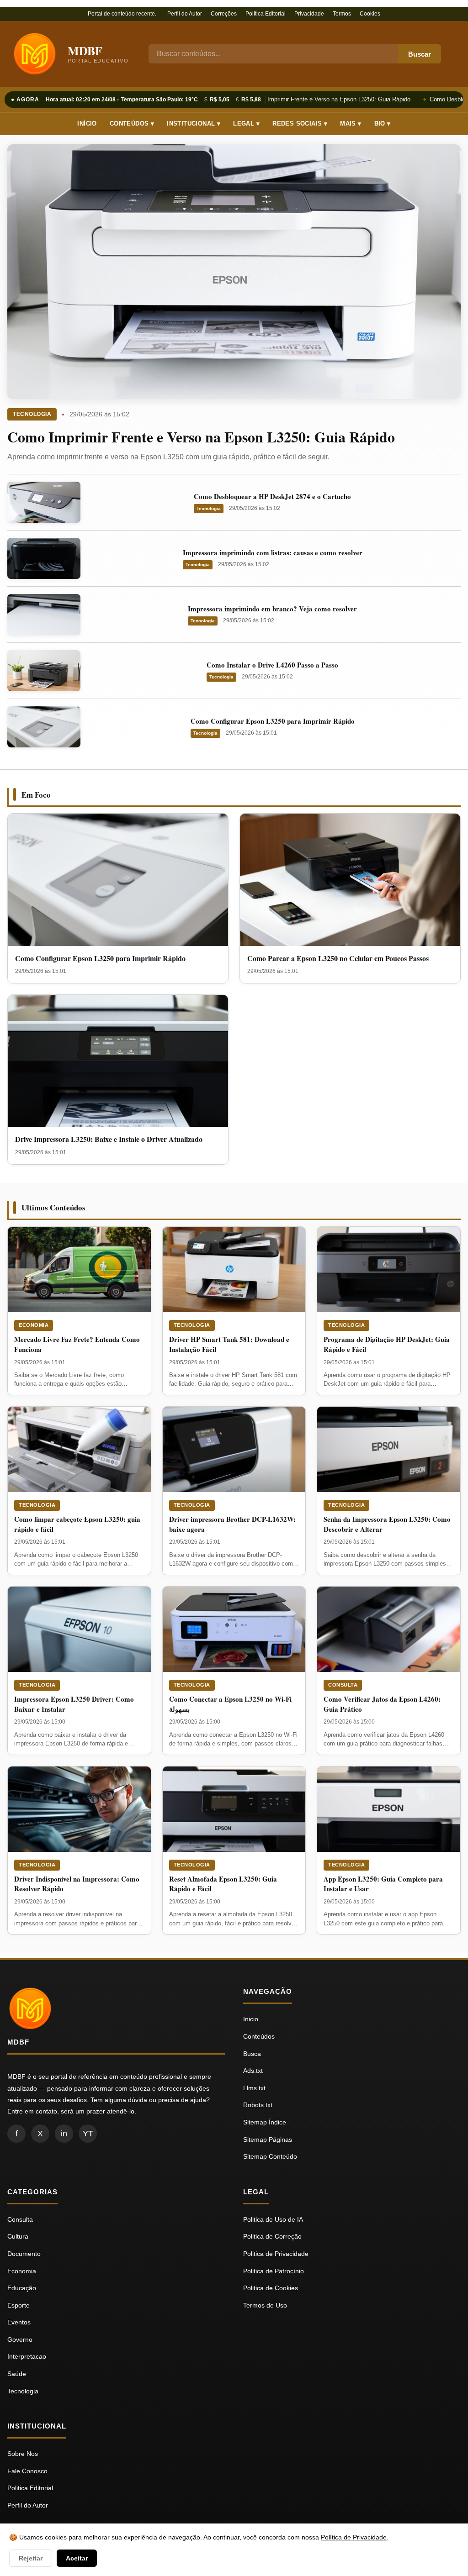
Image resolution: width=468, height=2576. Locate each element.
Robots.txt (258, 2105)
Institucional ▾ (194, 124)
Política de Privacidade (354, 2537)
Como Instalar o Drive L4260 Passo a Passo (272, 665)
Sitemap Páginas (268, 2140)
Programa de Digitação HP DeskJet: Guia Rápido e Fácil (387, 1344)
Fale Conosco (27, 2471)
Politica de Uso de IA (273, 2219)
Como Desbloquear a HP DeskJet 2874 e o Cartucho (272, 496)
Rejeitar (31, 2558)
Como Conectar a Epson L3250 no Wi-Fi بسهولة (230, 1704)
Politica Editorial (30, 2488)
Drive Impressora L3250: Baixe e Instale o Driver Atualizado (109, 1139)
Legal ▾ (246, 124)
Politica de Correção (272, 2236)
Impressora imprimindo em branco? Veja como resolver (272, 609)
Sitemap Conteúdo (270, 2156)
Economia (34, 1325)
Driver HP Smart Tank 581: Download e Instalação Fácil (229, 1344)
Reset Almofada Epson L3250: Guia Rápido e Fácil (223, 1884)
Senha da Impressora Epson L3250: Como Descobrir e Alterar (387, 1524)
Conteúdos (259, 2036)
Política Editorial (266, 14)
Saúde (17, 2374)
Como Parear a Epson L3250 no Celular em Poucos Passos (338, 958)
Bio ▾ (383, 124)
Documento (24, 2254)
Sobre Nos (23, 2454)
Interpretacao (27, 2356)
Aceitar (77, 2558)
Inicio (251, 2019)
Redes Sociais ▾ (300, 124)
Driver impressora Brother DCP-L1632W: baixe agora (232, 1524)
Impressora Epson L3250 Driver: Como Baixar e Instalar (74, 1704)
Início (87, 124)
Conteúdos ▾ (132, 124)
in (64, 2134)
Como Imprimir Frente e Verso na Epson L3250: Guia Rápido (325, 99)
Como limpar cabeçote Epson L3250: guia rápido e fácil (77, 1524)
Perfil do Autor (185, 14)
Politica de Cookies (271, 2288)
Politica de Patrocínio (274, 2271)
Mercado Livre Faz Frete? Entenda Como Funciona (77, 1344)
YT (88, 2134)
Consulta (343, 1685)
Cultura (18, 2236)
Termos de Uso (265, 2305)
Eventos (19, 2322)
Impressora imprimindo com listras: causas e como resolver (273, 552)
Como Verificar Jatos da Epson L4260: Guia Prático (382, 1704)
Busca (252, 2054)
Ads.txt (253, 2071)
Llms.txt (254, 2088)
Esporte (19, 2305)
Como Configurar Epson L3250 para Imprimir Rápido (273, 721)
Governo (20, 2339)
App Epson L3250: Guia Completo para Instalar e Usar (383, 1884)
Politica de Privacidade (276, 2254)
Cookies (370, 14)
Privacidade (309, 14)
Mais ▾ (351, 124)
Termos (342, 14)
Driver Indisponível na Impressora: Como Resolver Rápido (77, 1884)
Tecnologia (32, 414)
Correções (224, 14)
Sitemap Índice (265, 2122)
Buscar (420, 54)
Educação (22, 2288)
